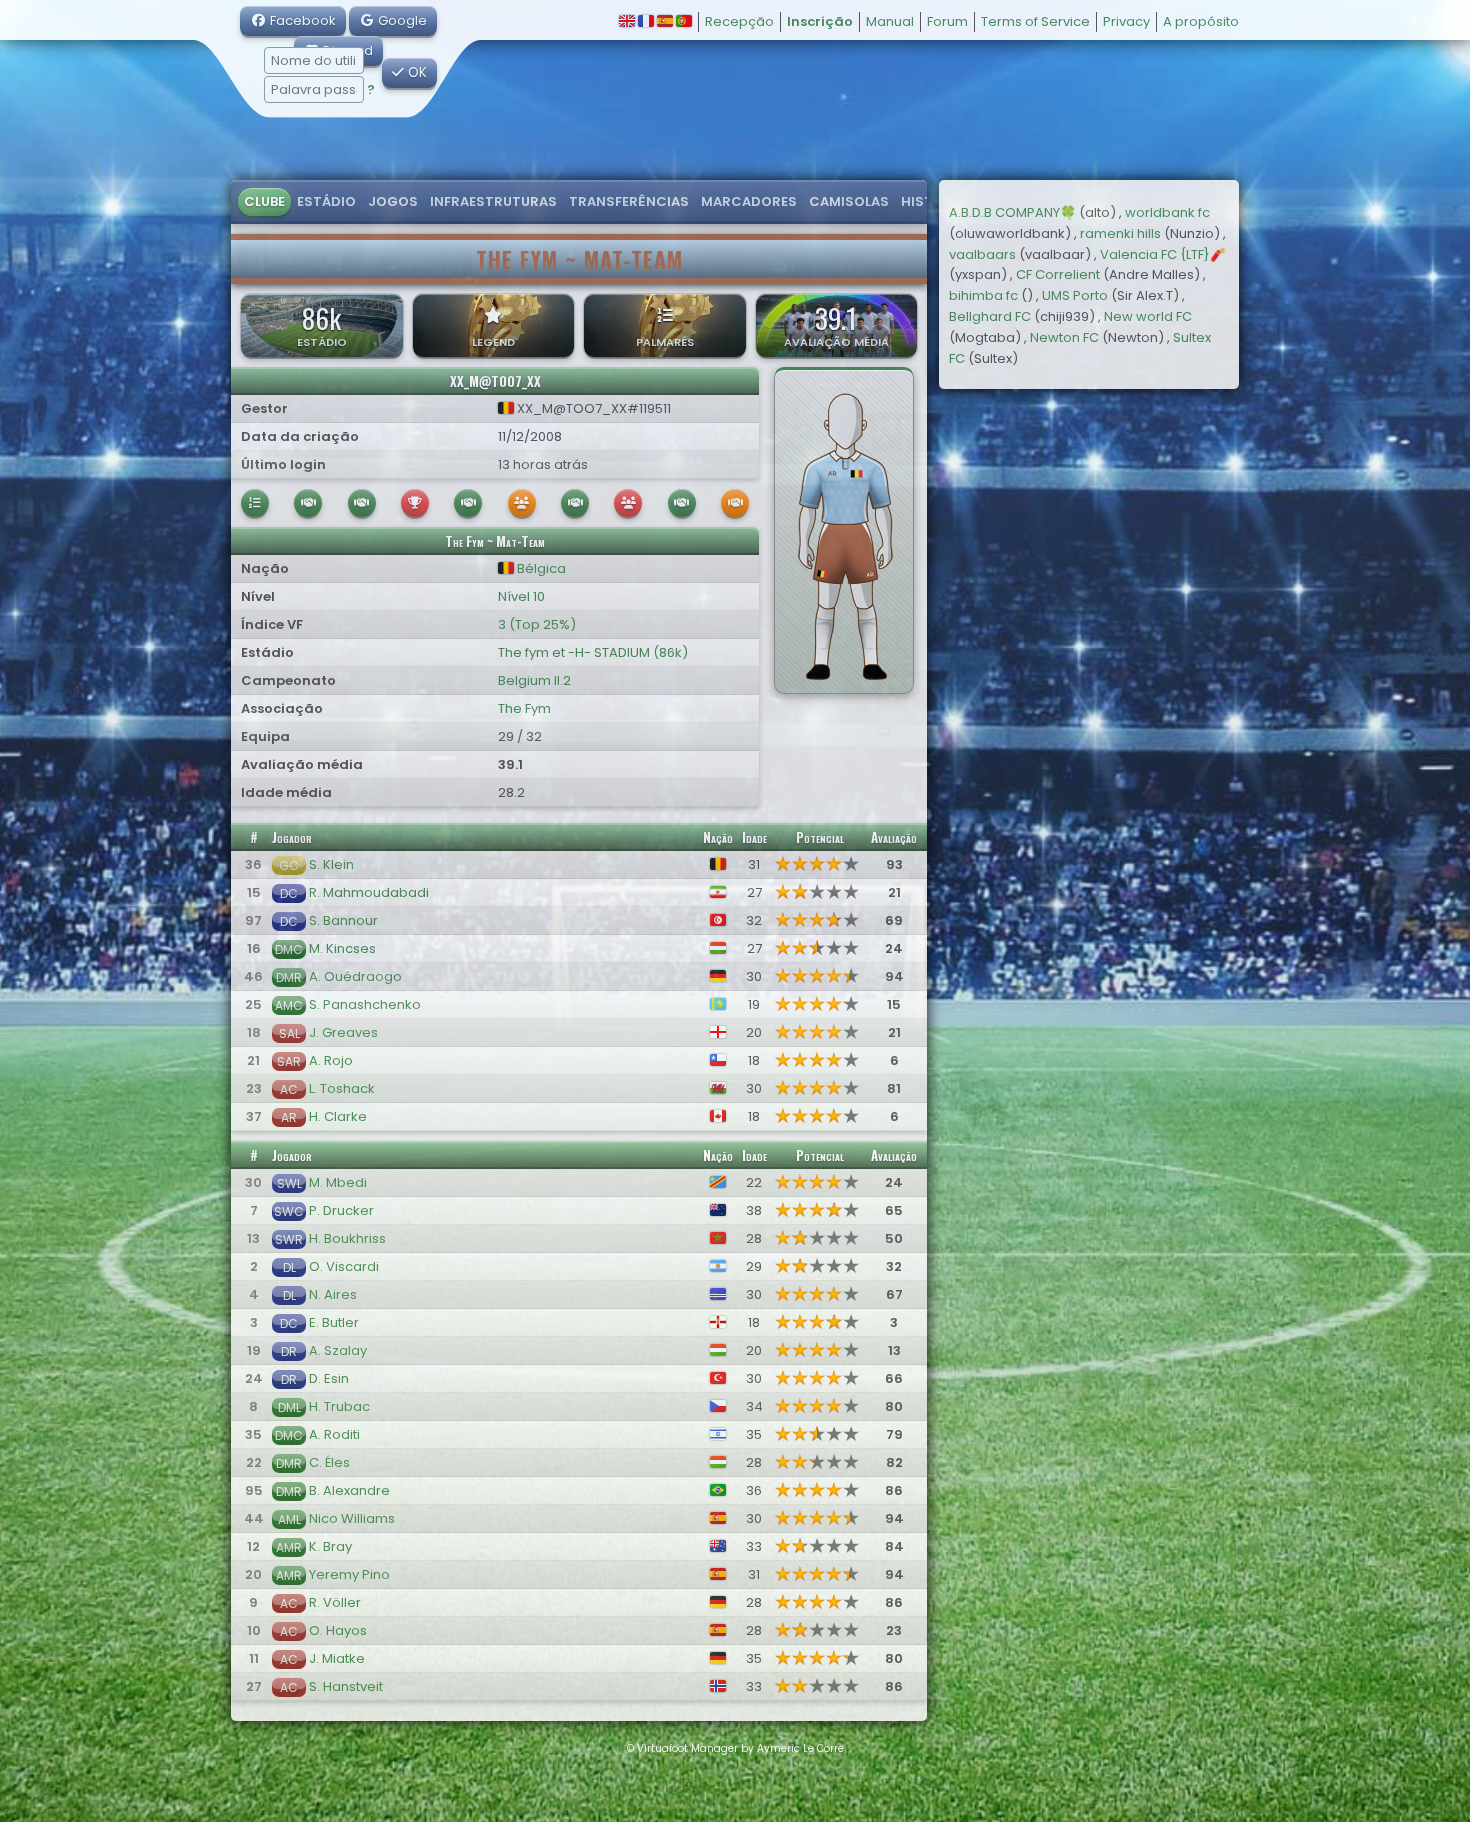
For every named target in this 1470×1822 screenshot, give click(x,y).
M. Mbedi (338, 1182)
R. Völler (335, 1602)
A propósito (1201, 21)
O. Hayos (338, 1630)
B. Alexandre (349, 1490)
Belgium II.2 (534, 680)
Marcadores (749, 201)
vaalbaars (982, 254)
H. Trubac (339, 1406)
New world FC (1148, 316)
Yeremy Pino (349, 1574)
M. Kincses (342, 948)
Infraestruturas (493, 201)
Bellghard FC (990, 316)
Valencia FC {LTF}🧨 (1163, 254)
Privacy (1126, 21)
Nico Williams (352, 1518)
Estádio (326, 201)
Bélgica (540, 568)
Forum (947, 21)
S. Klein (331, 864)
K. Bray (330, 1546)
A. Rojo (331, 1060)
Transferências (629, 201)
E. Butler (334, 1322)
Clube (264, 201)
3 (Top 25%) (537, 624)
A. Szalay (338, 1350)
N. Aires (333, 1294)
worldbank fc (1167, 212)
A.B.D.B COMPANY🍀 (1012, 212)
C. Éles (329, 1462)
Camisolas (849, 201)
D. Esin (329, 1378)
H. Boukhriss (347, 1238)
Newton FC (1064, 337)
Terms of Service (1035, 21)
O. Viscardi (344, 1266)
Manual (890, 21)
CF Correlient (1058, 274)
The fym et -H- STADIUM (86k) (593, 652)
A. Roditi (334, 1434)
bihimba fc (983, 295)
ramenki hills (1120, 233)
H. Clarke (338, 1116)
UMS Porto (1075, 295)
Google (401, 20)
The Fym (524, 708)
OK (415, 72)
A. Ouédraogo (355, 976)
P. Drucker (341, 1210)
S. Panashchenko (365, 1004)
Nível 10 (521, 596)
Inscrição (820, 21)
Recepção (739, 21)
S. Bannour (343, 920)
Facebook (301, 20)
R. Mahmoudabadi (369, 892)
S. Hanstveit (346, 1686)
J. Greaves (343, 1032)
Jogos (393, 201)
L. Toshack (342, 1088)
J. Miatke (337, 1658)
